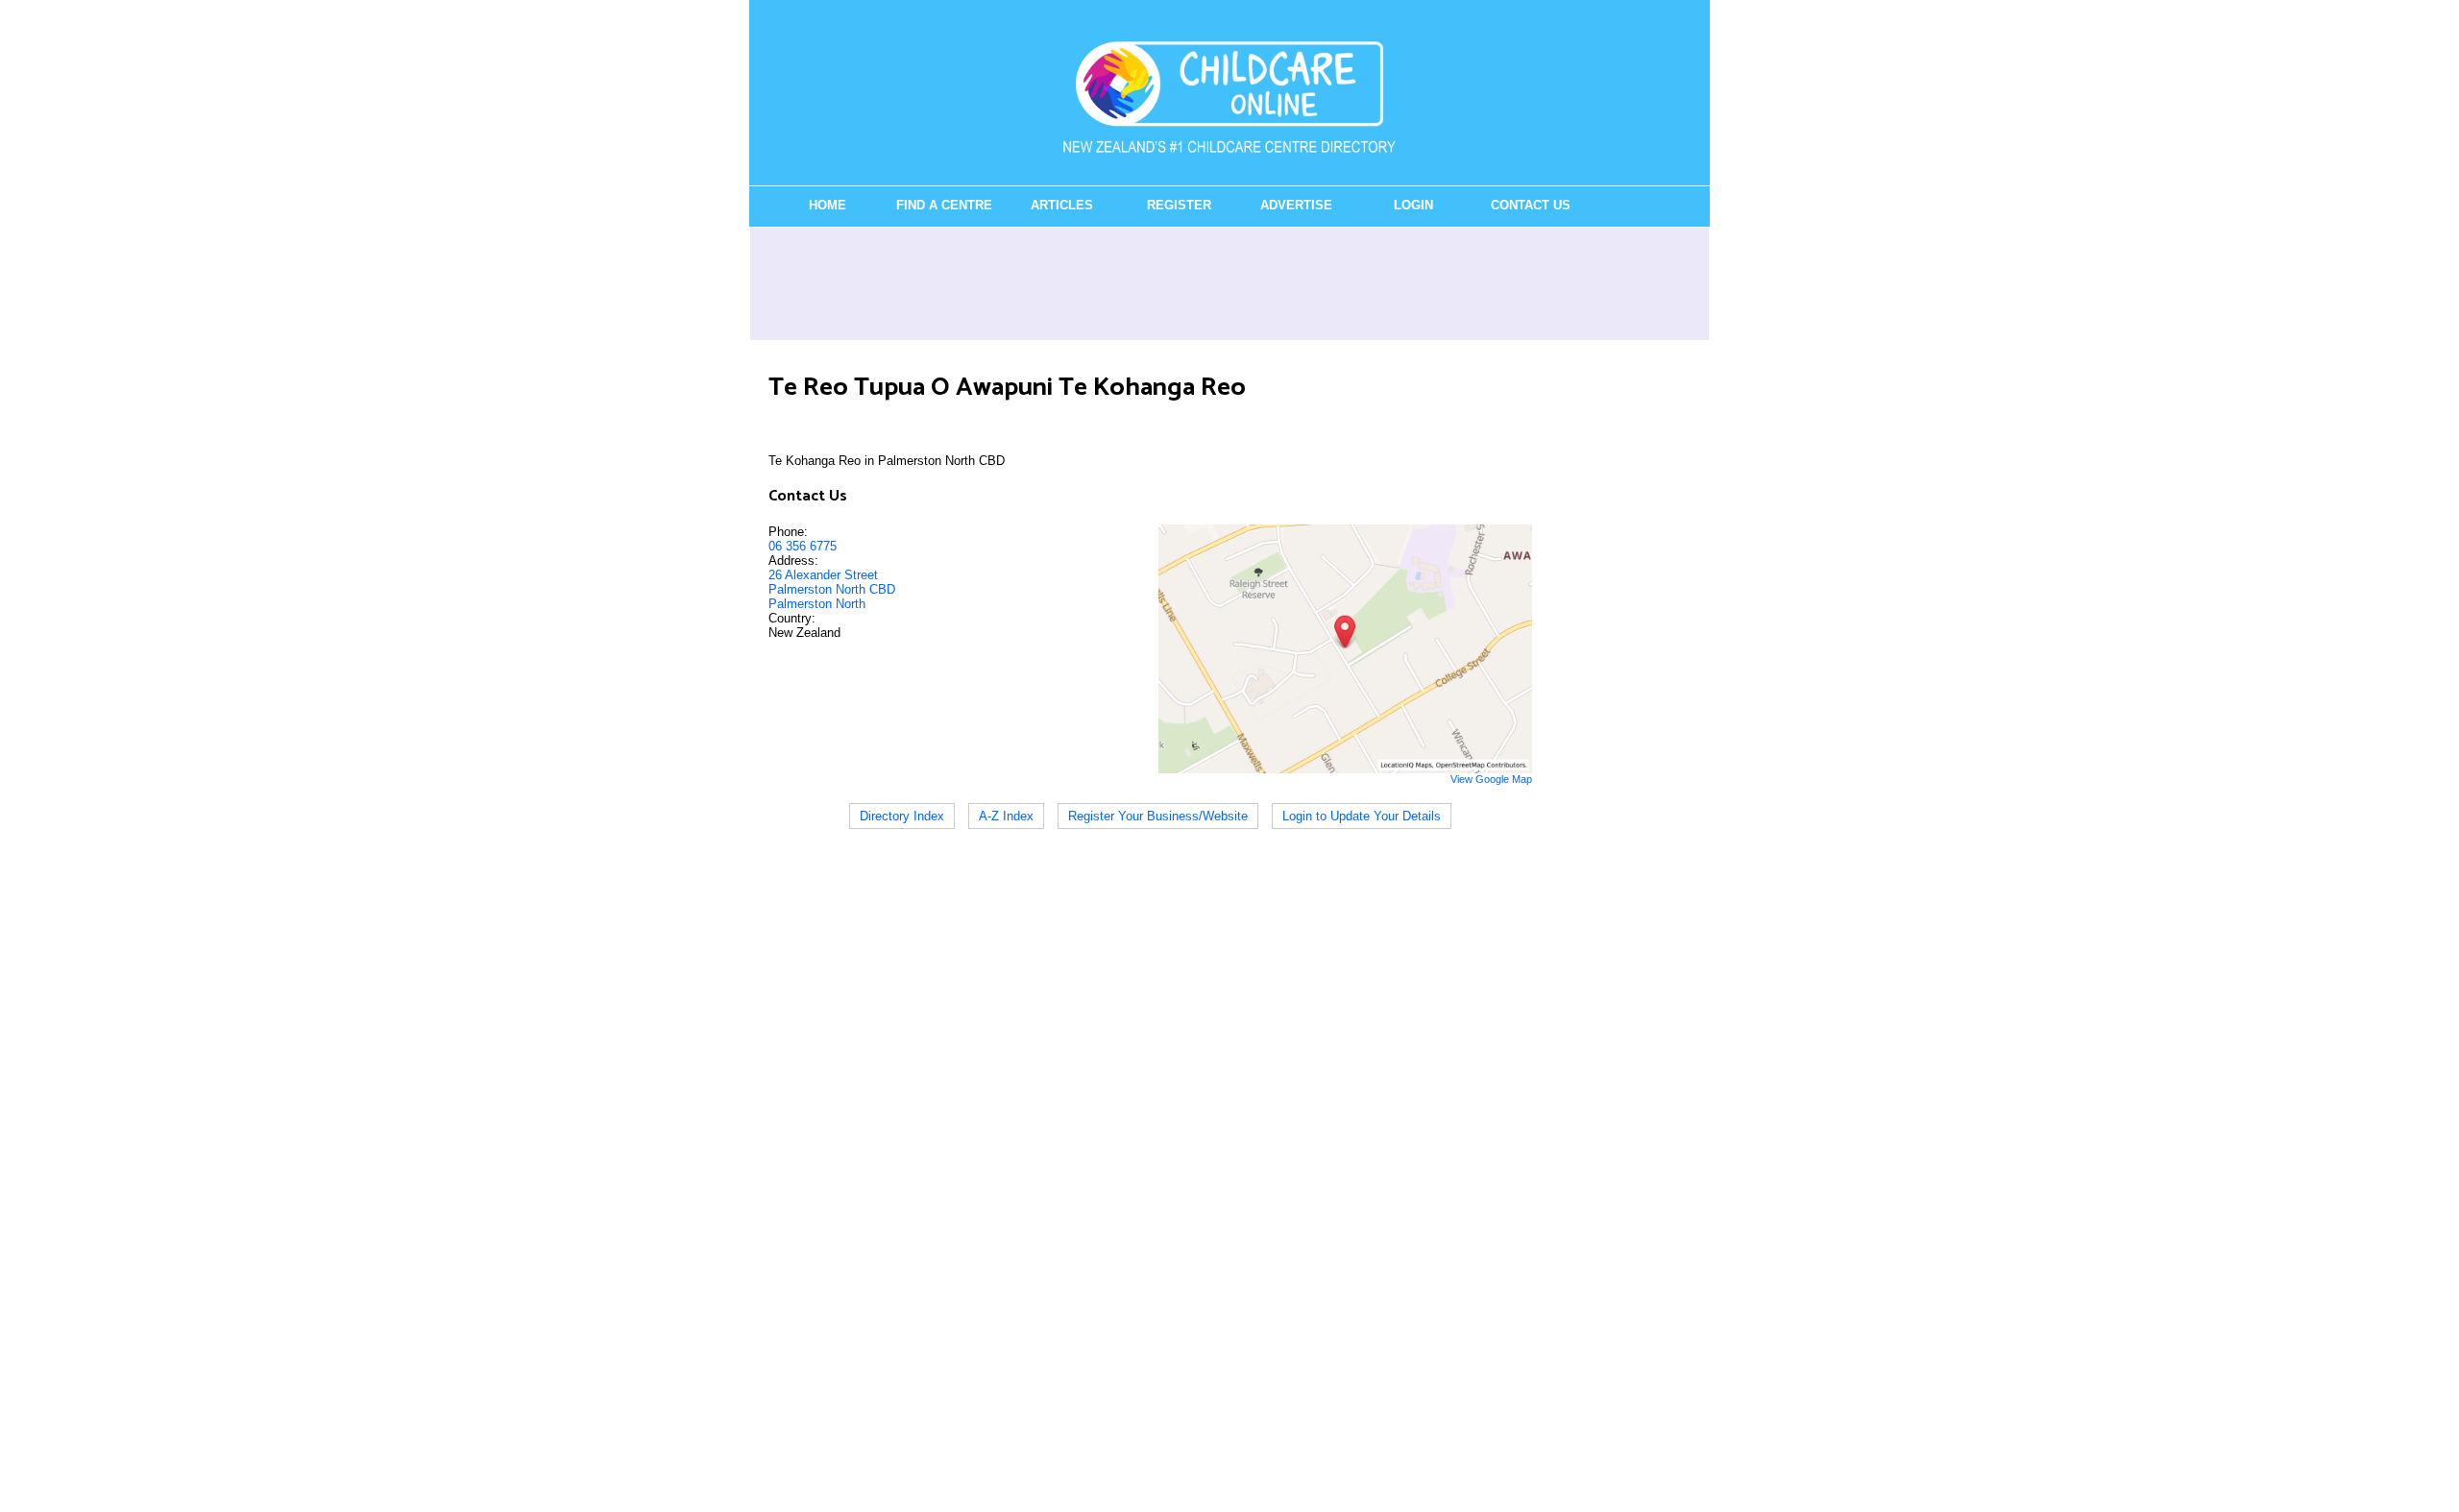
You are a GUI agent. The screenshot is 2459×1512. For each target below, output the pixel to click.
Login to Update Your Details (1362, 816)
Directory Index (902, 816)
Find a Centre (944, 205)
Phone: (788, 532)
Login (1413, 205)
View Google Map (1491, 779)
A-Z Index (1006, 816)
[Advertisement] (1229, 283)
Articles (1062, 205)
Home (828, 205)
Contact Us (1531, 205)
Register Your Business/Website (1158, 816)
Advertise (1296, 205)
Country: (792, 618)
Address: (793, 561)
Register (1179, 205)
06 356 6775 (803, 546)
